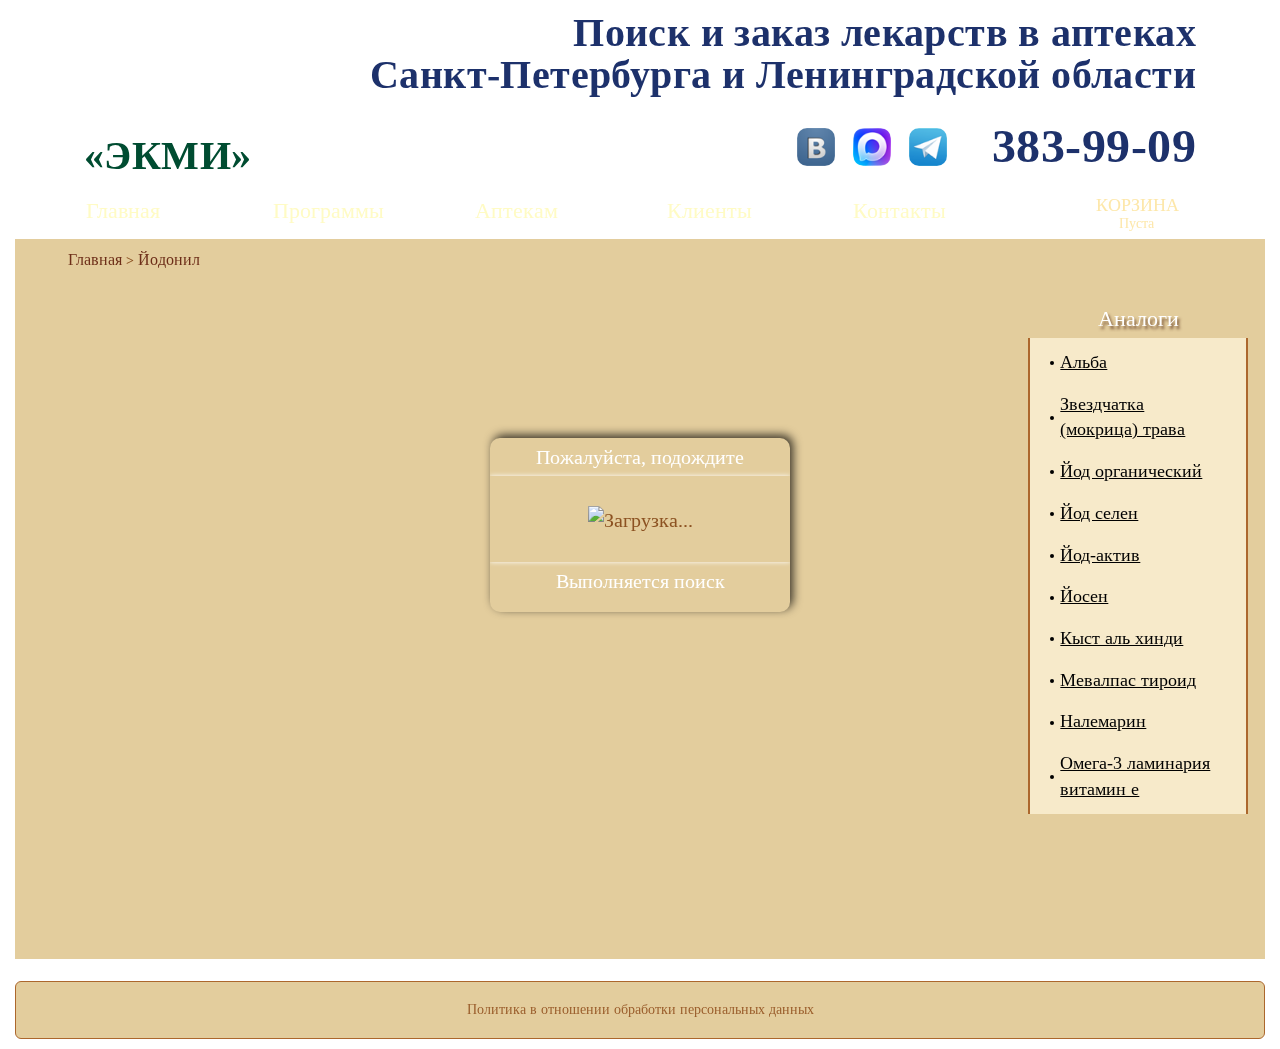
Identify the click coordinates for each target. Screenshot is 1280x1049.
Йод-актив (1100, 555)
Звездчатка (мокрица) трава (1122, 417)
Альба (1083, 362)
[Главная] (87, 259)
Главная (123, 210)
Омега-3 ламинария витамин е (1135, 776)
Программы (328, 210)
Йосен (1084, 596)
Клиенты (709, 210)
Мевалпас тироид (1128, 680)
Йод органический (1131, 471)
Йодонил (169, 259)
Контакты (899, 210)
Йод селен (1099, 513)
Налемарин (1103, 721)
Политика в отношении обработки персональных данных (640, 1009)
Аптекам (516, 210)
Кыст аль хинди (1121, 638)
